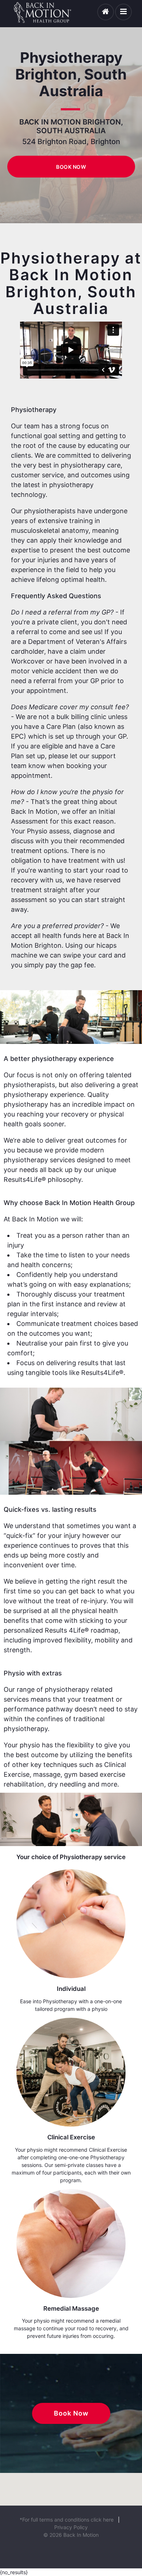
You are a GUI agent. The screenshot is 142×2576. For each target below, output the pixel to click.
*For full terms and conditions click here (67, 2520)
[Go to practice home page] (106, 12)
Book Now (71, 167)
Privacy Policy (71, 2527)
